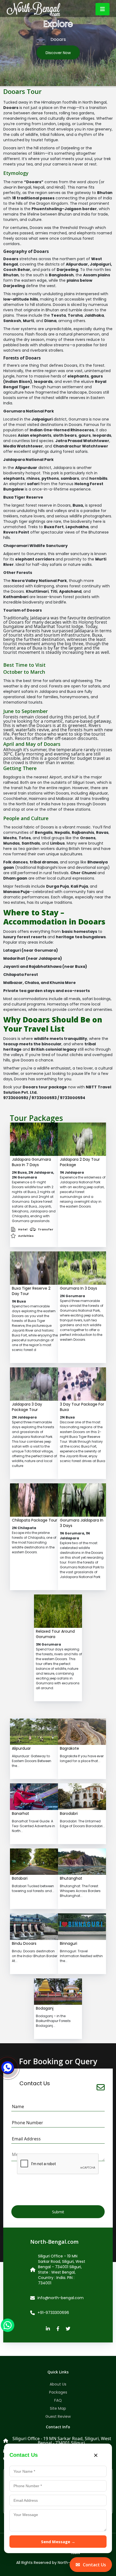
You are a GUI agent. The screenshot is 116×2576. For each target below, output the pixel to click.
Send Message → (58, 2542)
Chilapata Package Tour (35, 1520)
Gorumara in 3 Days (79, 1288)
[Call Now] (8, 2064)
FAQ (58, 2400)
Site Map (58, 2408)
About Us (58, 2384)
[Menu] (103, 9)
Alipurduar (21, 1748)
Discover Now (58, 53)
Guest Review (58, 2416)
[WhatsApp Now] (8, 2325)
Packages (58, 2392)
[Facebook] (58, 2329)
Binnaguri (69, 1943)
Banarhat (21, 1813)
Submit (58, 2212)
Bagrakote (69, 1748)
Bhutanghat (71, 1878)
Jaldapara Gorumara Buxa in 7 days (31, 1162)
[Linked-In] (48, 2329)
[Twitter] (68, 2329)
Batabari (20, 1878)
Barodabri (69, 1813)
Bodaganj (45, 2008)
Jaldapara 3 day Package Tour (27, 1407)
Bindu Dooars (24, 1943)
